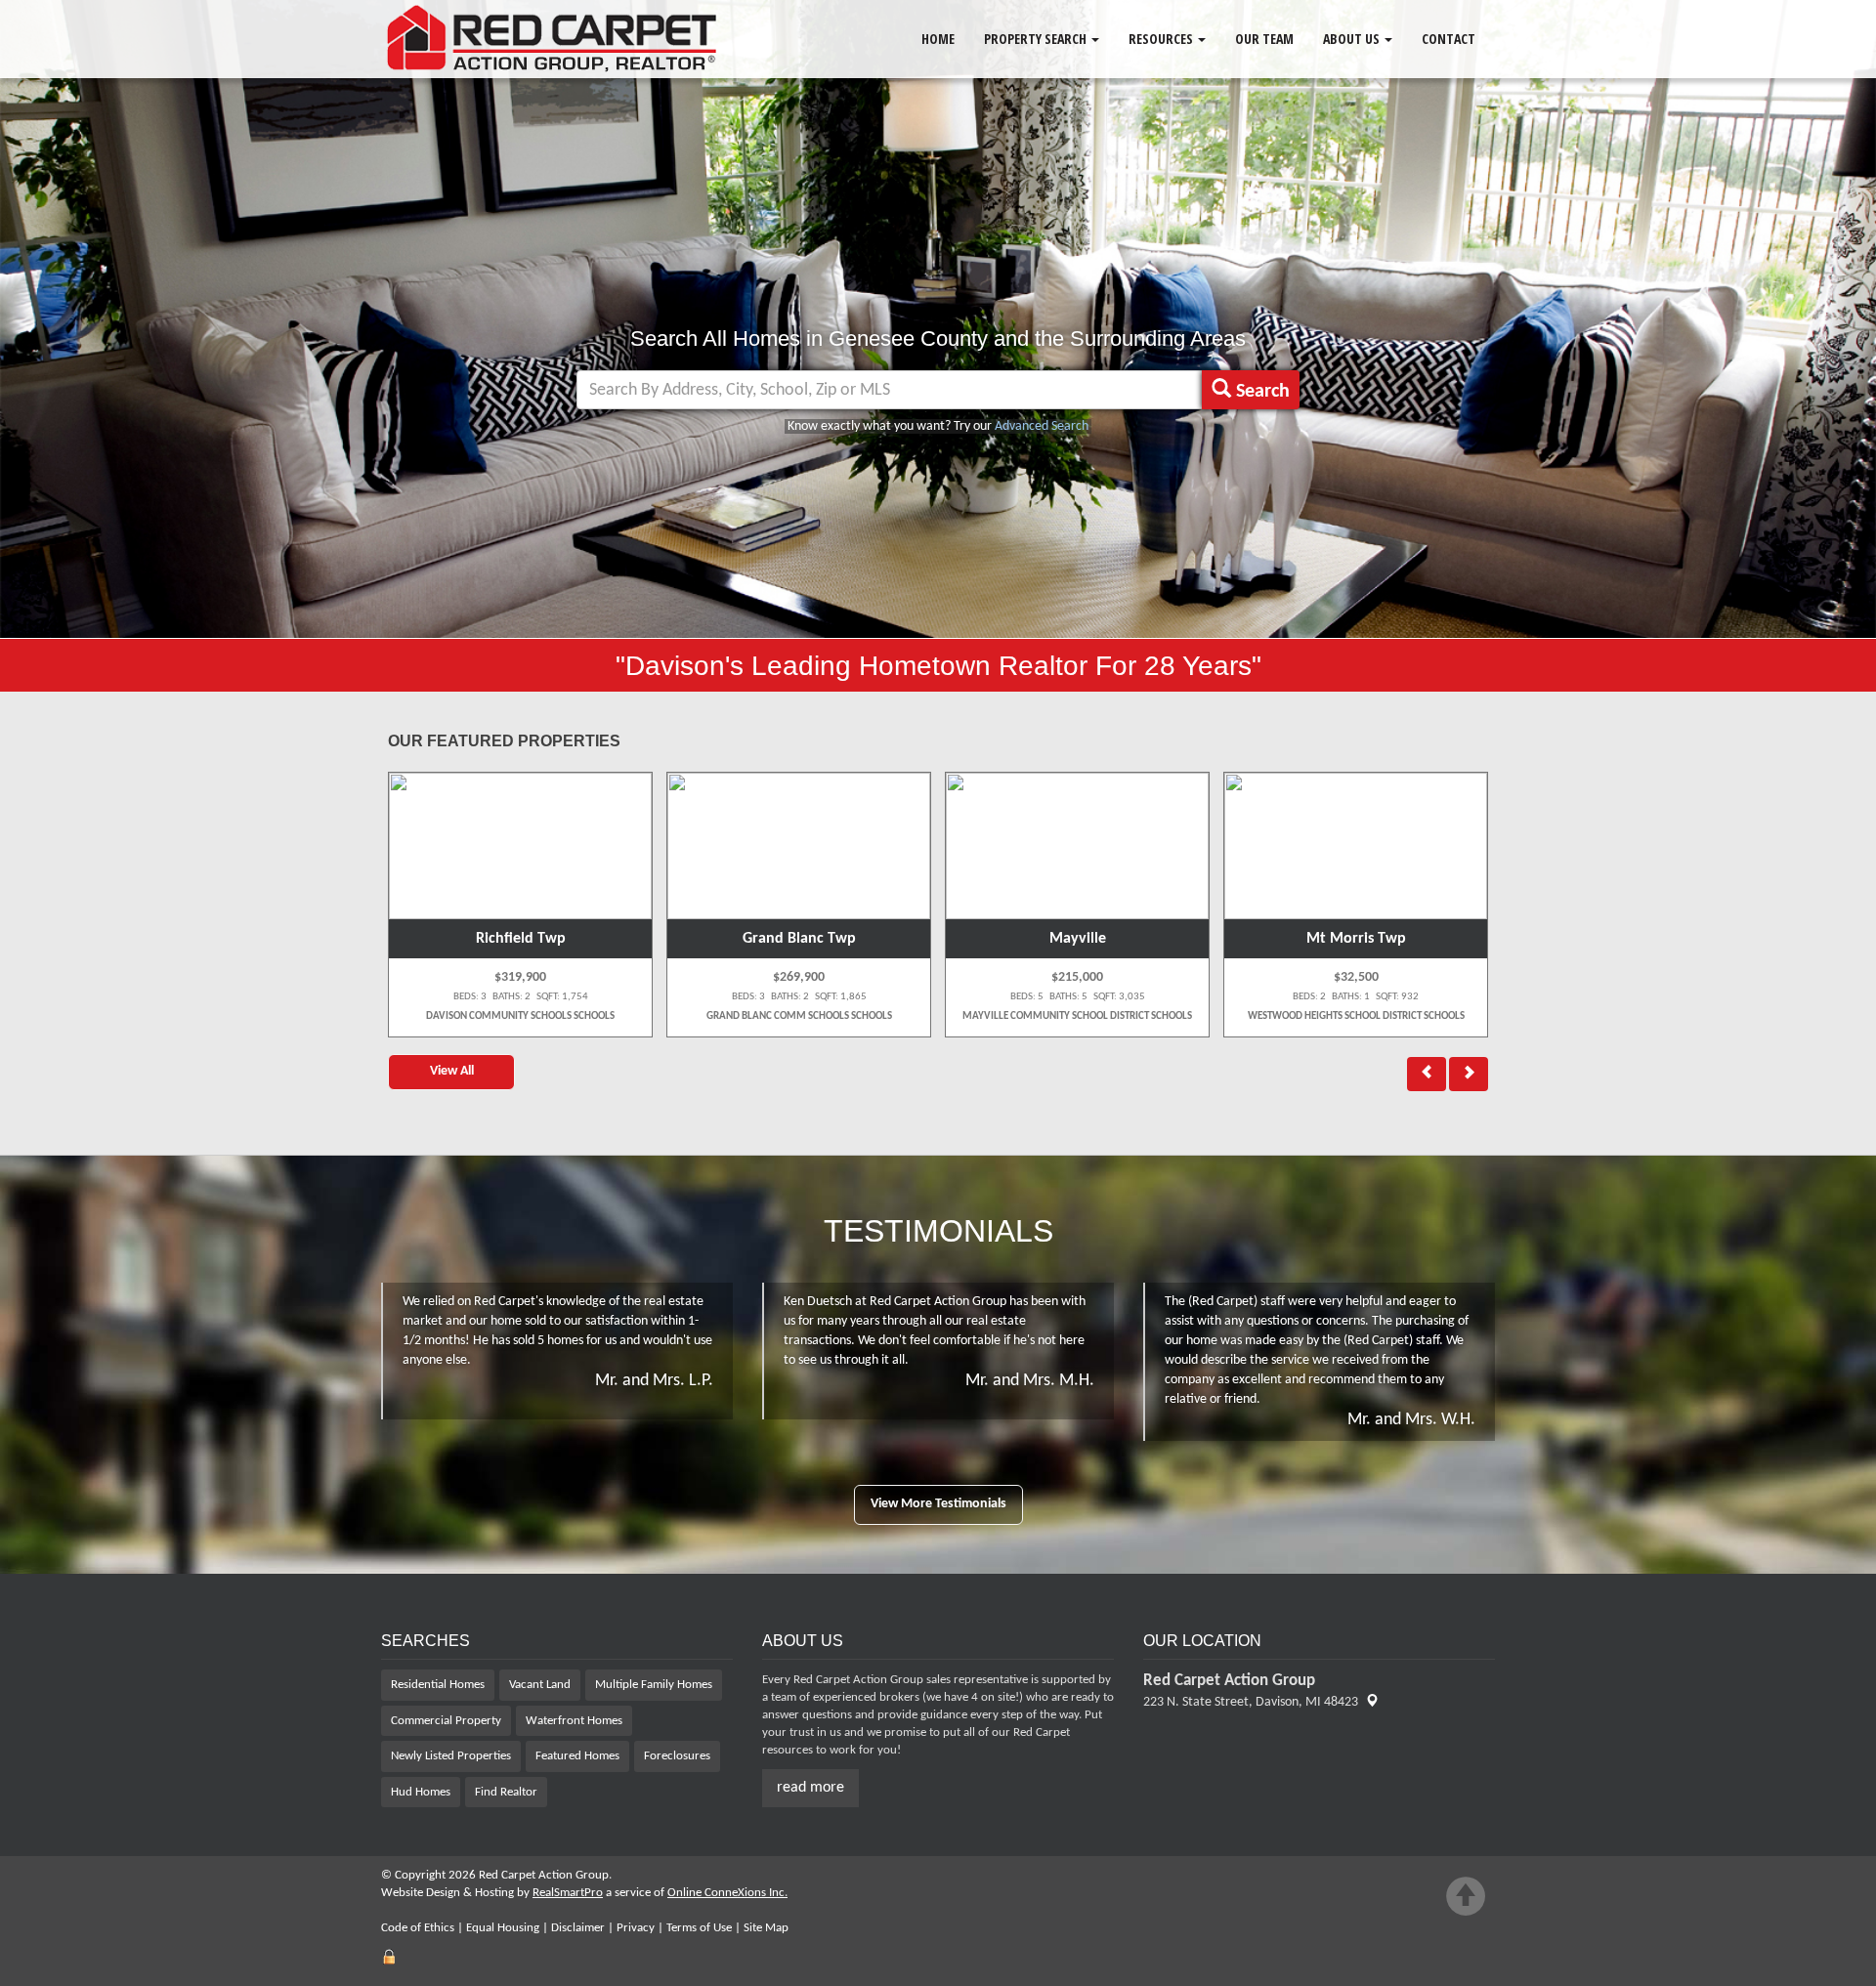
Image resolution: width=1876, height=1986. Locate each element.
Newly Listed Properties (451, 1756)
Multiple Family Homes (654, 1685)
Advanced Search (1042, 426)
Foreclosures (677, 1756)
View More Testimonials (938, 1504)
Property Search (1037, 39)
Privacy (636, 1928)
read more (810, 1788)
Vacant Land (540, 1685)
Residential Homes (438, 1685)
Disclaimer (578, 1928)
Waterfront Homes (574, 1721)
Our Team (1264, 39)
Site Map (766, 1928)
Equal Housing (503, 1928)
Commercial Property (446, 1721)
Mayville (799, 939)
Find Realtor (506, 1792)
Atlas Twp (1356, 939)
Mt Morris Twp (1078, 939)
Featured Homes (577, 1756)
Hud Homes (421, 1792)
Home (938, 39)
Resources (1162, 39)
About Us (1353, 39)
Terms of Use (699, 1928)
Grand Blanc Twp (521, 939)
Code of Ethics (418, 1928)
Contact (1449, 39)
